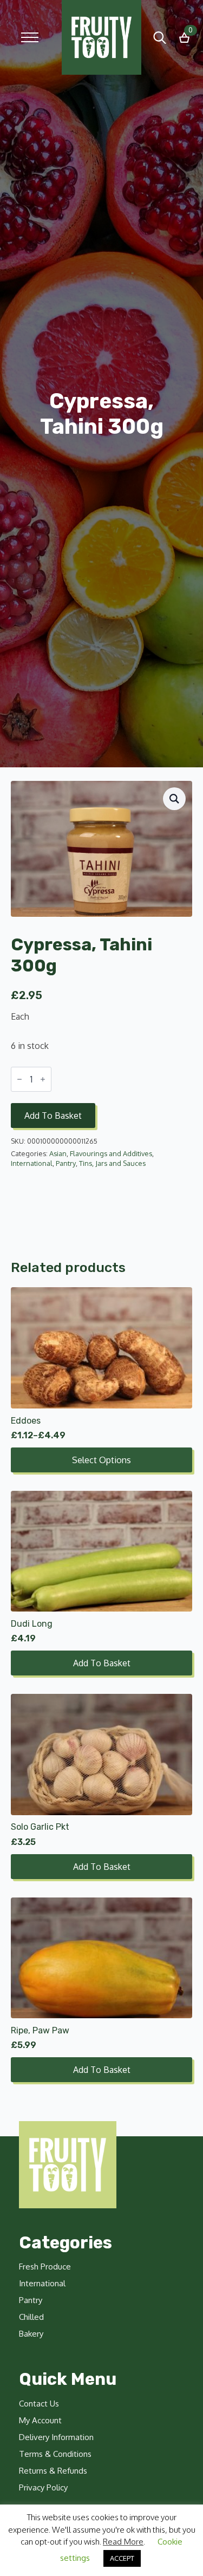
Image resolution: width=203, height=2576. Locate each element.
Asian (58, 1153)
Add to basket (53, 1116)
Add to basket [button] (102, 1663)
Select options (101, 1460)
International (32, 1163)
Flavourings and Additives (111, 1153)
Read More (123, 2542)
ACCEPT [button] (122, 2558)
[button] (174, 799)
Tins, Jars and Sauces (112, 1163)
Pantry (66, 1163)
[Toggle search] (160, 37)
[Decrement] (19, 1079)
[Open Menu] (30, 37)
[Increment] (43, 1079)
